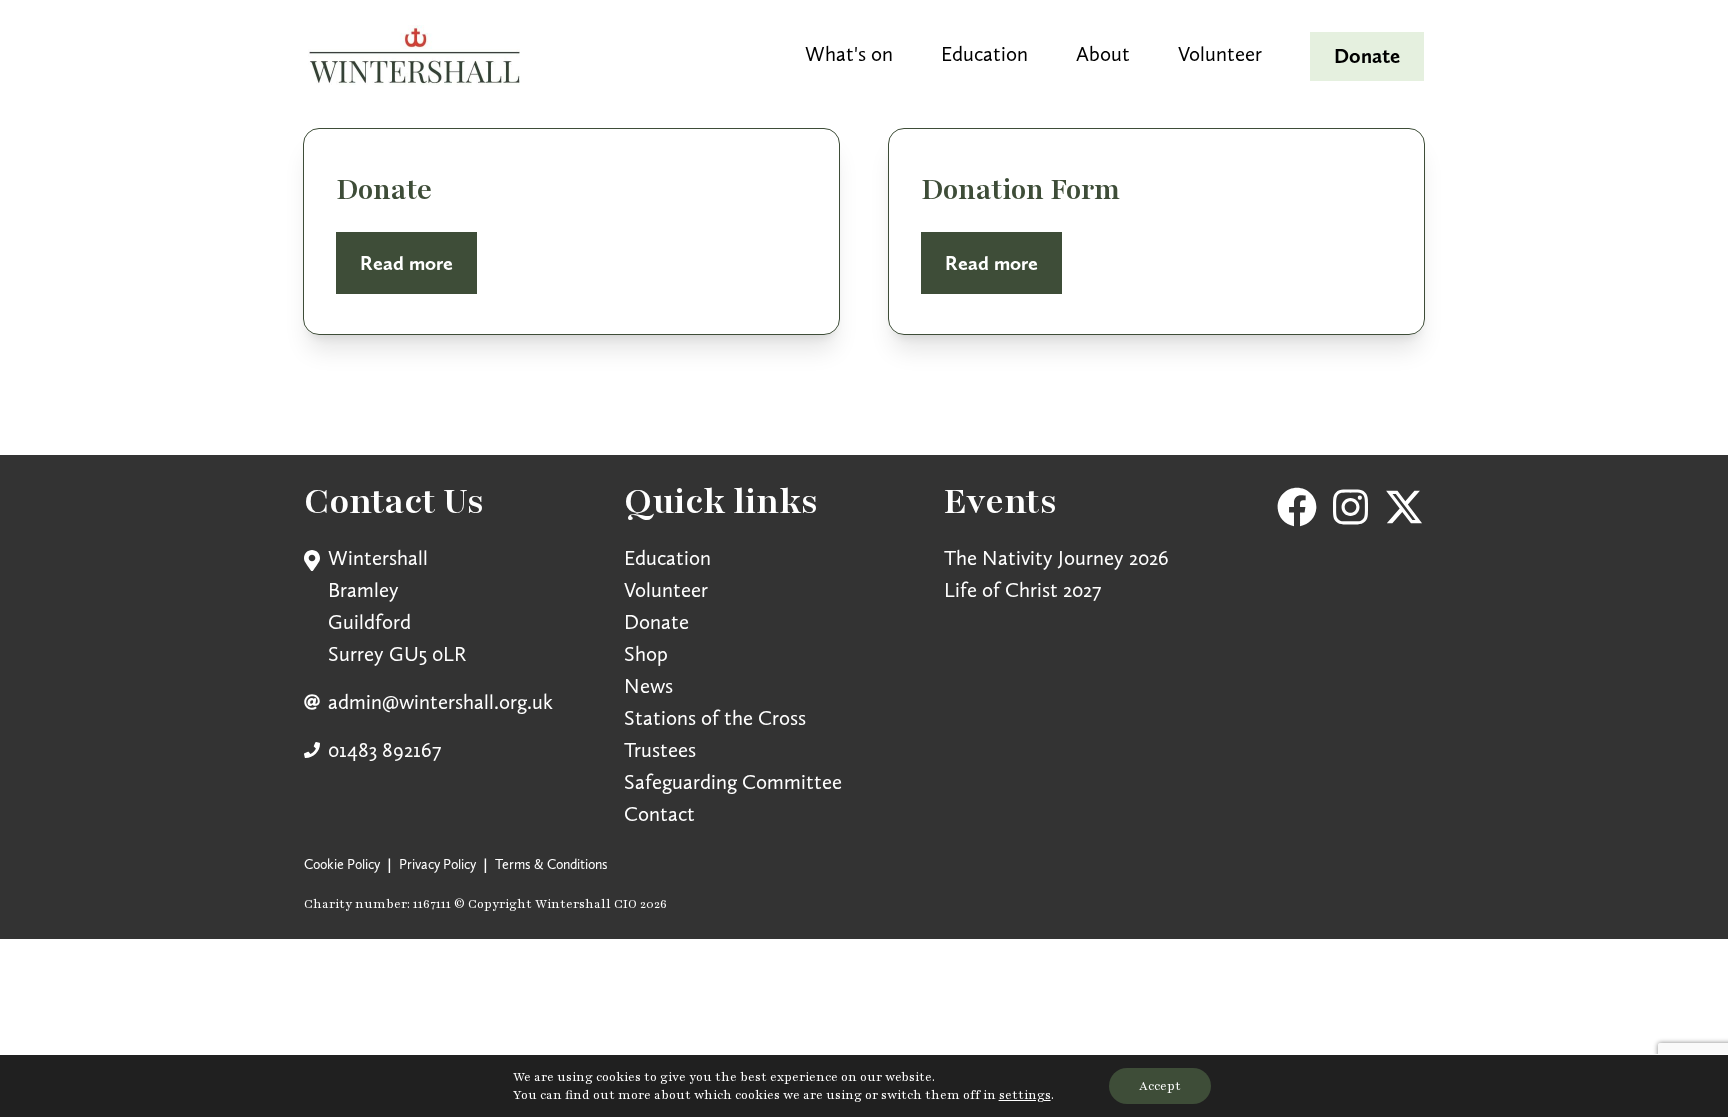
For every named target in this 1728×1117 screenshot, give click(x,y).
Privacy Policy (437, 864)
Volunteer (666, 589)
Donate (656, 621)
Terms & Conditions (551, 864)
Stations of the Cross (715, 717)
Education (667, 557)
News (648, 685)
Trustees (660, 749)
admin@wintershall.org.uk (440, 701)
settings (1025, 1095)
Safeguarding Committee (733, 781)
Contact (659, 813)
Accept (1160, 1086)
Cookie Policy (342, 864)
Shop (646, 653)
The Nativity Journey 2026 (1056, 557)
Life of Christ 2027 (1022, 589)
